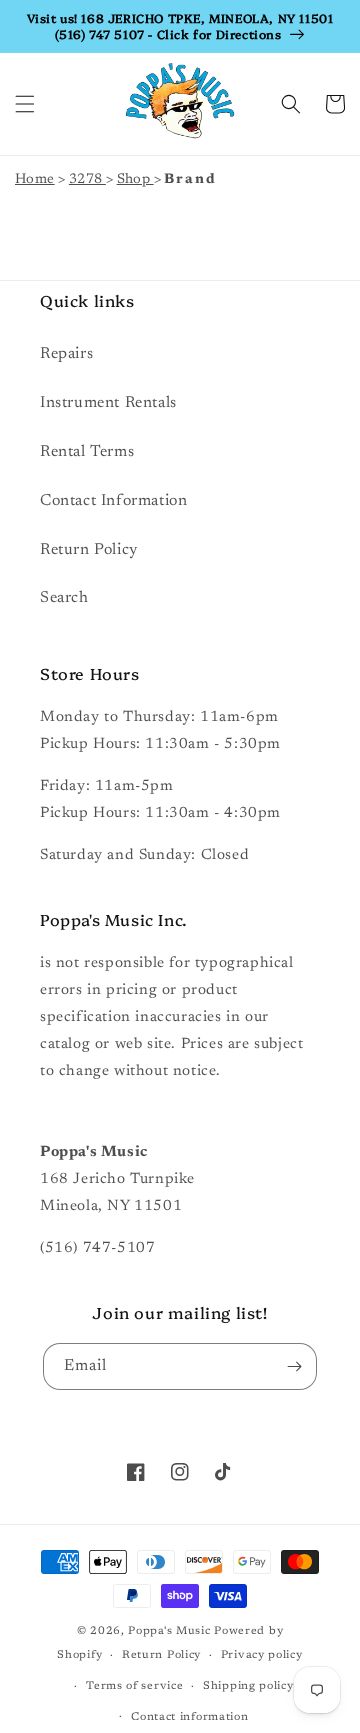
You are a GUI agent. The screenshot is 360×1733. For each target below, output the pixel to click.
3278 (87, 180)
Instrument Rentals (108, 403)
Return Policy (89, 550)
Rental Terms (87, 452)
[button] (25, 104)
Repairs (66, 354)
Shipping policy (248, 1686)
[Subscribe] (294, 1366)
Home (35, 180)
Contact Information (113, 501)
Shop (135, 180)
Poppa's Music (169, 1631)
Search (64, 598)
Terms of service (134, 1686)
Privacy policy (262, 1655)
